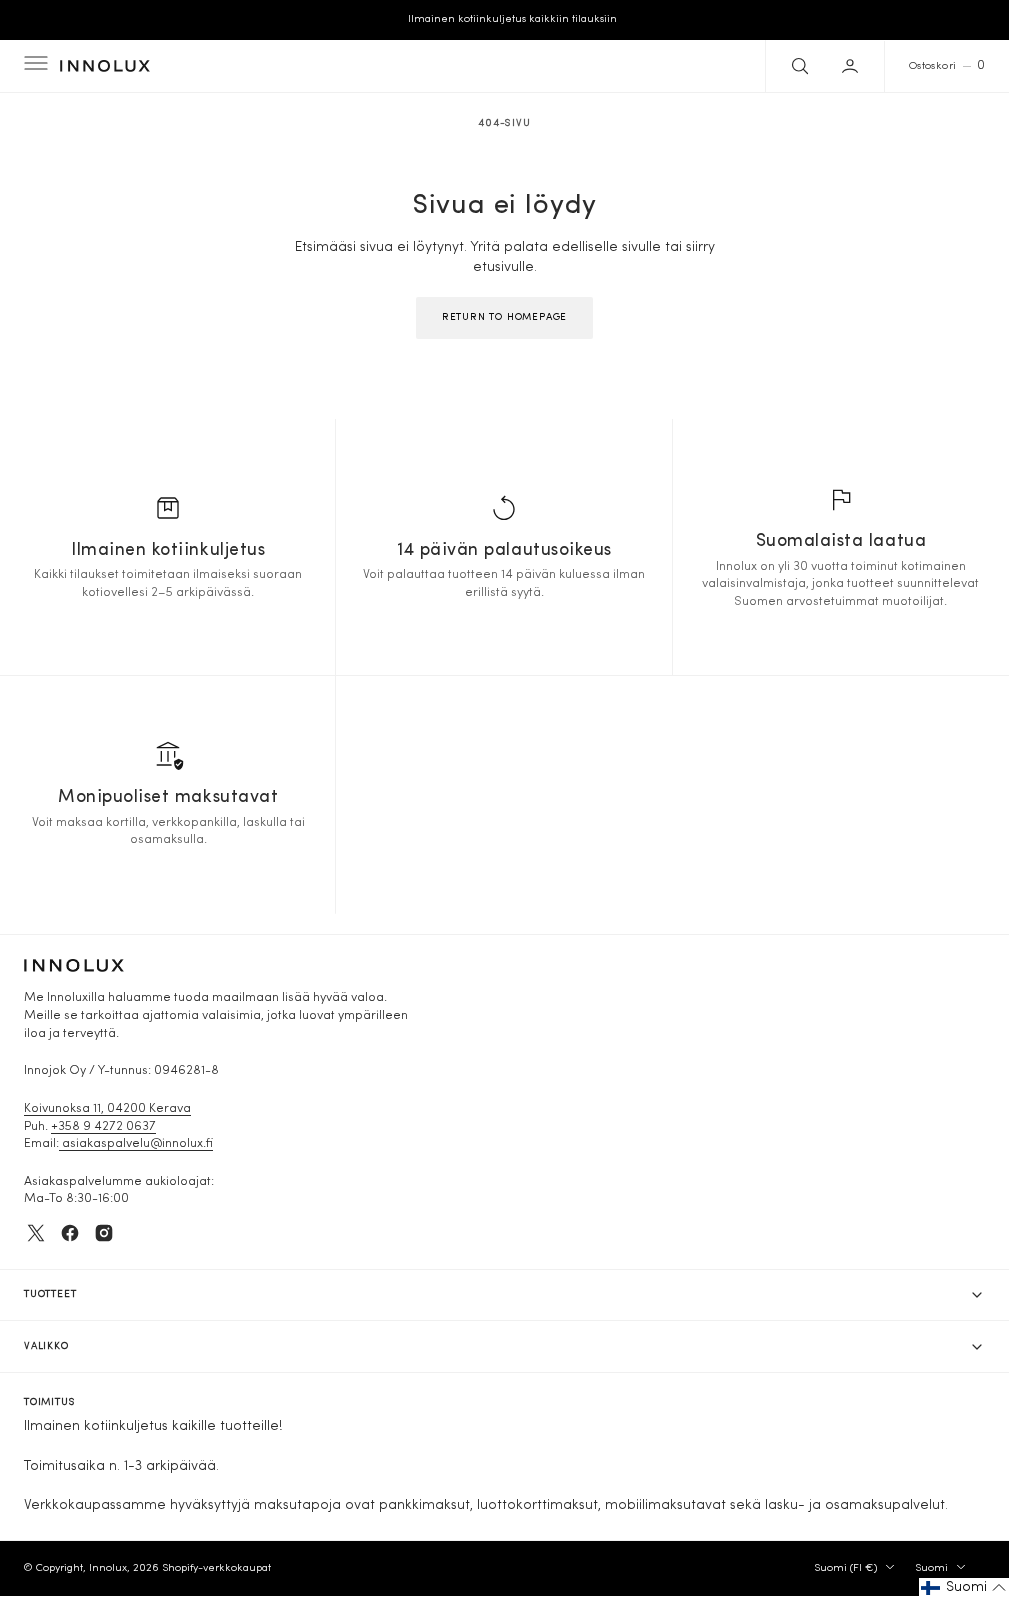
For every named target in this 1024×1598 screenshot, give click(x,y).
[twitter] (36, 1233)
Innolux (108, 1568)
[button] (34, 66)
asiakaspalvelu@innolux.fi (136, 1144)
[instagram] (104, 1233)
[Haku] (798, 66)
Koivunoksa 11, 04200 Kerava (107, 1109)
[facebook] (70, 1233)
